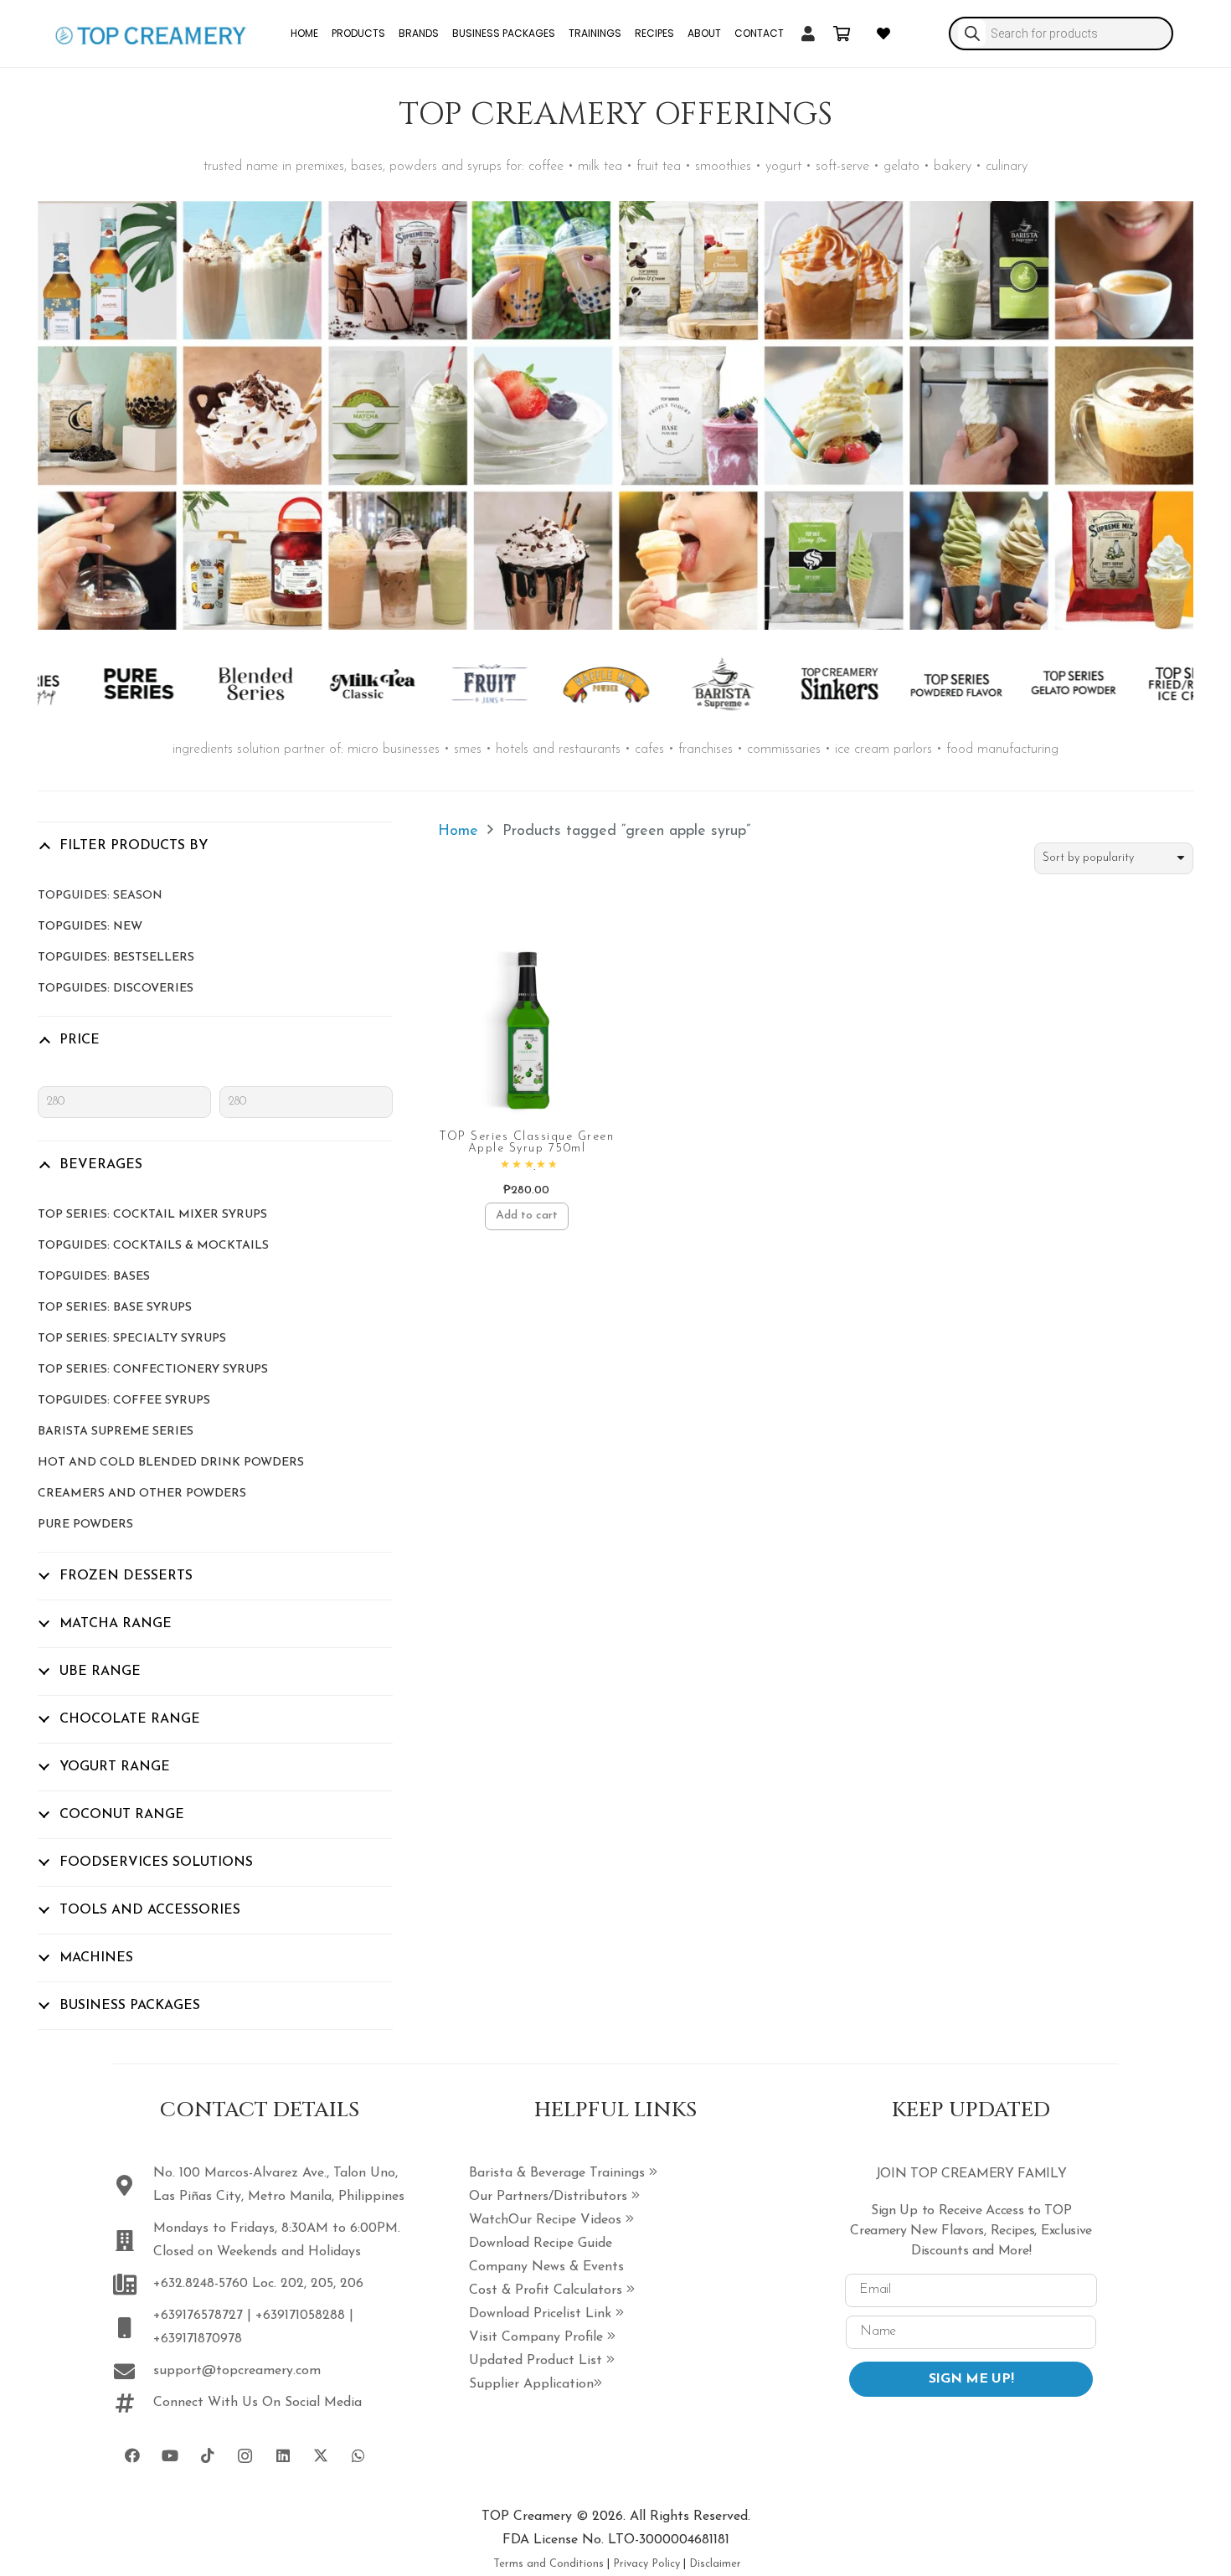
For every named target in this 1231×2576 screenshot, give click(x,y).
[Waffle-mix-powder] (560, 684)
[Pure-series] (93, 684)
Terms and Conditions (549, 2564)
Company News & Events (546, 2267)
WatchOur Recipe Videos (547, 2220)
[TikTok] (207, 2456)
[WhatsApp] (358, 2456)
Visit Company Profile (538, 2337)
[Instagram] (245, 2456)
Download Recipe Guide (541, 2244)
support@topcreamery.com (237, 2371)
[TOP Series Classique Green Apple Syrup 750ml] (527, 1031)
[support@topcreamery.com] (133, 2371)
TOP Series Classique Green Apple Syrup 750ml (526, 1143)
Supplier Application (531, 2384)
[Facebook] (132, 2456)
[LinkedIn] (283, 2456)
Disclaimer (715, 2564)
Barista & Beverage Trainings (559, 2173)
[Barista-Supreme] (677, 684)
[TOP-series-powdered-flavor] (911, 684)
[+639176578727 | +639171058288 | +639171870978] (133, 2328)
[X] (320, 2456)
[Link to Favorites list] (883, 33)
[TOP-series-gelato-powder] (1027, 684)
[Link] (808, 33)
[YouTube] (170, 2456)
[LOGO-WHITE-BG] (151, 33)
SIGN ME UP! (971, 2379)
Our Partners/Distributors (550, 2197)
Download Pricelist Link (542, 2314)
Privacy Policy (646, 2564)
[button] (526, 1217)
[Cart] (842, 33)
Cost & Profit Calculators (548, 2290)
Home (458, 832)
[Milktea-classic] (326, 684)
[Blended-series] (210, 684)
